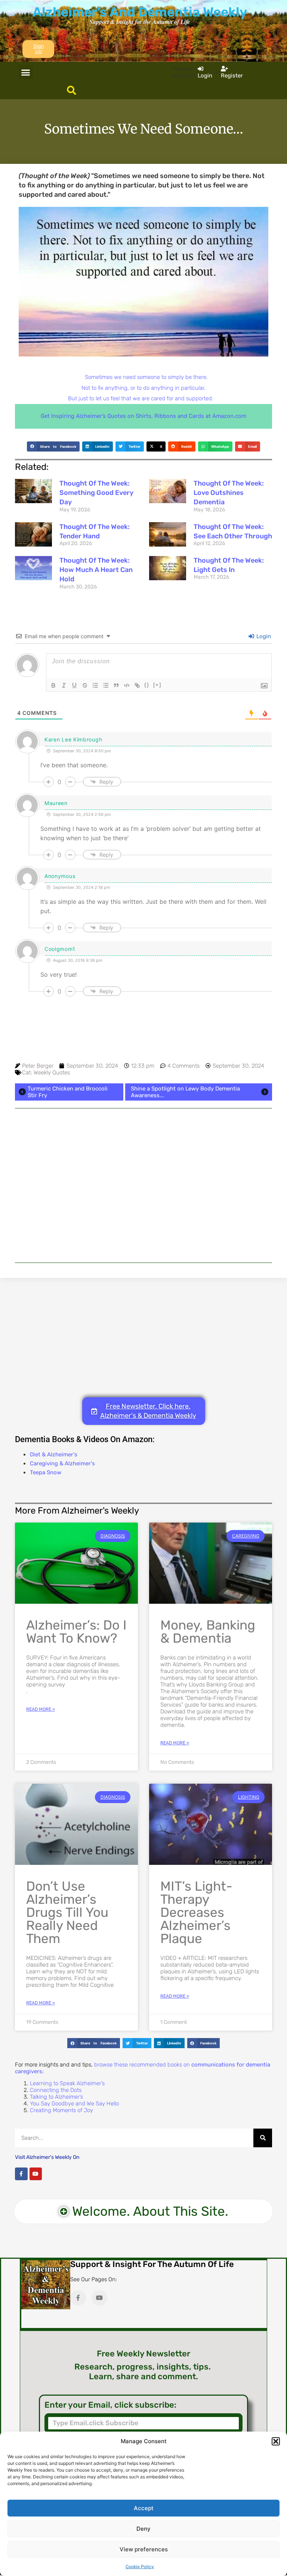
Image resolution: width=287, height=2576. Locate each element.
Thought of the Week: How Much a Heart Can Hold (96, 570)
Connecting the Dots (56, 2090)
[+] (157, 685)
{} (147, 685)
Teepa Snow (46, 1472)
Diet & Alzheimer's (54, 1454)
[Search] (263, 2138)
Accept (144, 2508)
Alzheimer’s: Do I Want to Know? (76, 1632)
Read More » (41, 1709)
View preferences (144, 2549)
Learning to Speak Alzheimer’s (67, 2083)
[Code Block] (127, 685)
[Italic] (64, 685)
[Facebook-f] (21, 2174)
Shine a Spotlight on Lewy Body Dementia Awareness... (185, 1092)
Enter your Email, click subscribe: (110, 2405)
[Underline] (74, 685)
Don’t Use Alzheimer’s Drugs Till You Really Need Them (67, 1912)
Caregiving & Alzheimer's (62, 1463)
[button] (276, 2441)
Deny (143, 2529)
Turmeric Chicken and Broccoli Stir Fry (68, 1092)
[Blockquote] (116, 685)
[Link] (137, 685)
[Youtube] (36, 2174)
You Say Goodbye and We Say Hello (74, 2104)
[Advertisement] (143, 1185)
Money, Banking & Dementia (208, 1632)
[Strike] (85, 685)
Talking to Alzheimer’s (56, 2097)
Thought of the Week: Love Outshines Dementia (229, 493)
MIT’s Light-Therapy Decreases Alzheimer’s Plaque (196, 1912)
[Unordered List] (106, 685)
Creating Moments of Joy (61, 2110)
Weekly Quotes (52, 1073)
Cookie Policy (140, 2567)
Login (263, 636)
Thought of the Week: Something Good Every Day (96, 493)
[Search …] (72, 91)
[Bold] (53, 685)
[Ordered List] (95, 685)
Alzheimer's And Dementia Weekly (140, 12)
